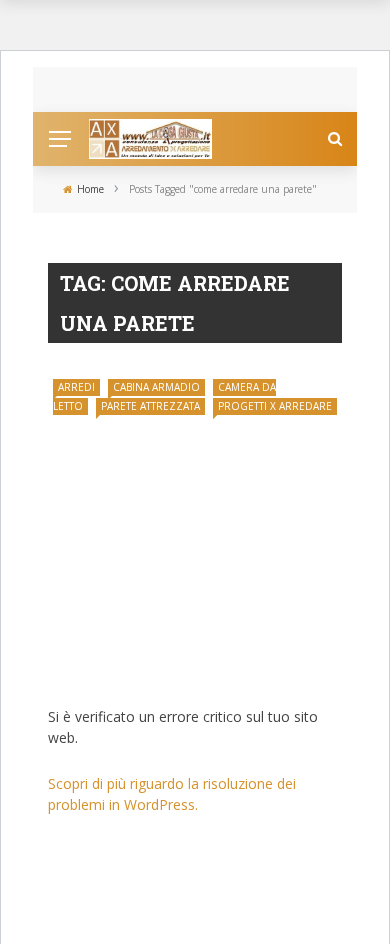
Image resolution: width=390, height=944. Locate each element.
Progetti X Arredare (275, 406)
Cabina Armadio (156, 387)
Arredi (76, 387)
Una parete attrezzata (143, 668)
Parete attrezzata (150, 406)
